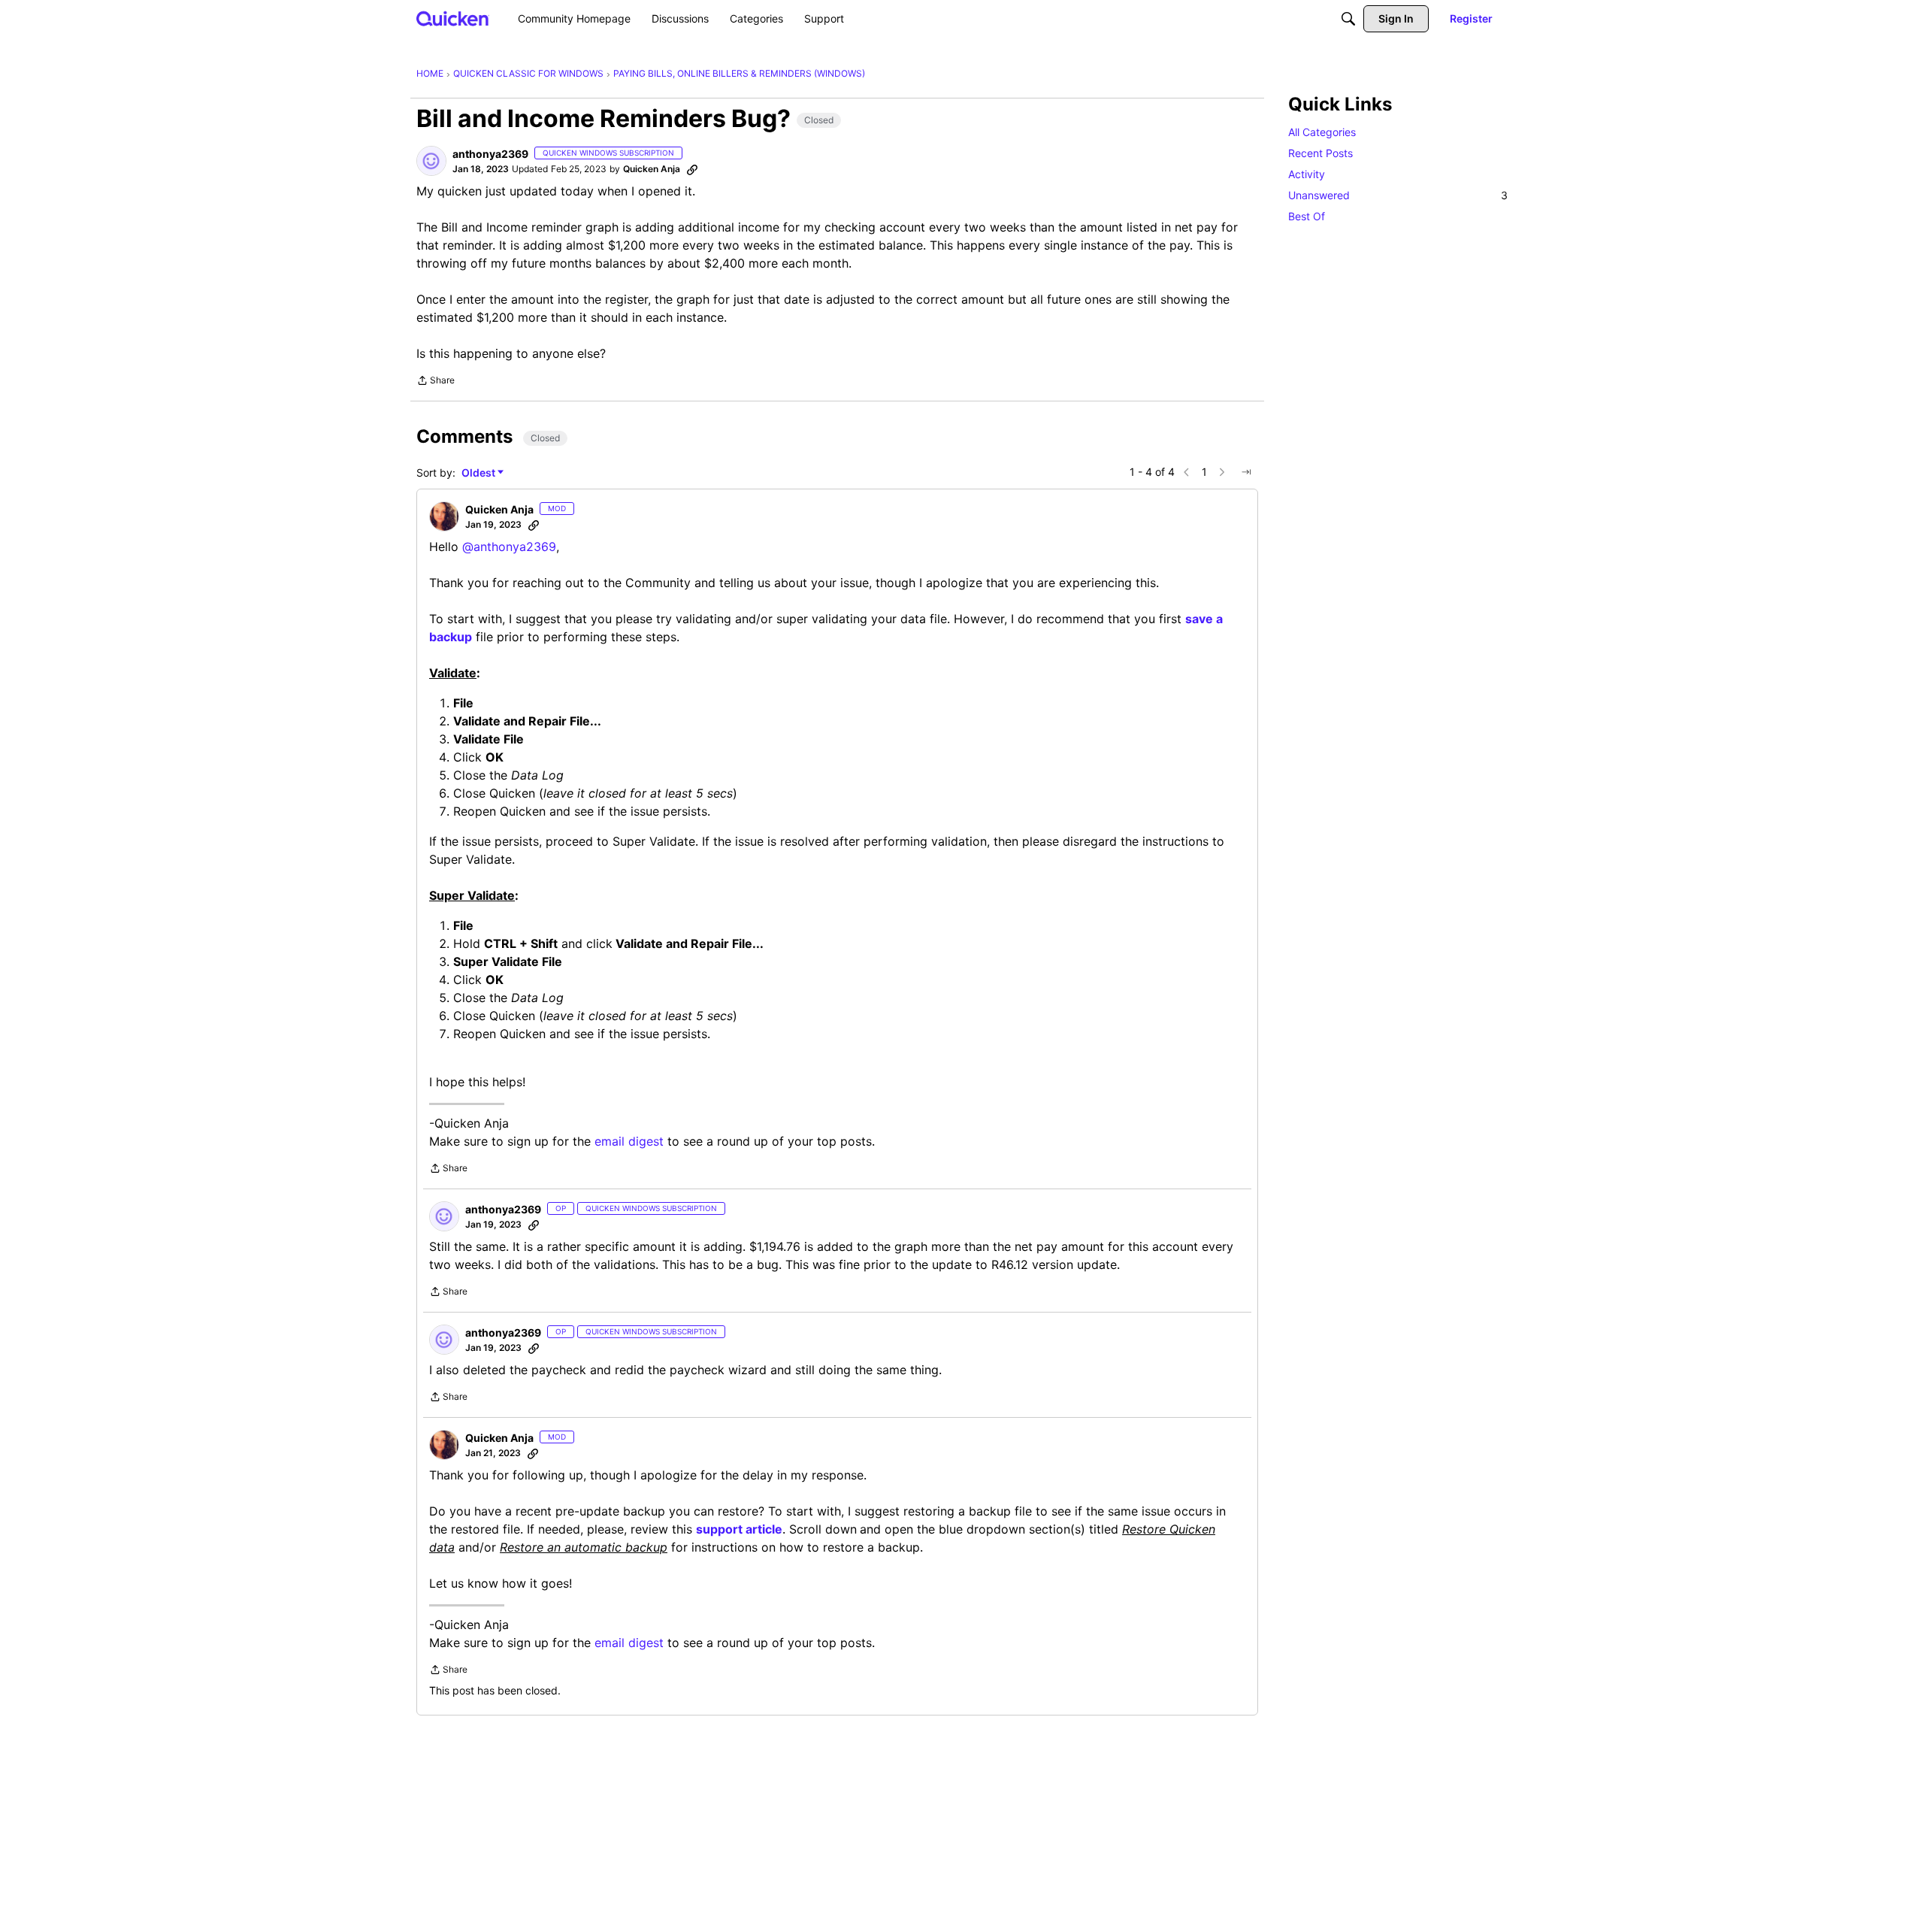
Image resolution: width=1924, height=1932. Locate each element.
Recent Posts (1320, 153)
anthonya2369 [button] (490, 154)
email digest (629, 1141)
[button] (431, 161)
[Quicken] (453, 18)
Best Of (1307, 216)
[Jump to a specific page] (1246, 472)
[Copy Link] (692, 169)
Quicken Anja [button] (652, 169)
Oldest (479, 473)
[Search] (1348, 19)
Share (436, 382)
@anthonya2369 (509, 547)
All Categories (1322, 132)
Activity (1307, 174)
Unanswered (1398, 195)
